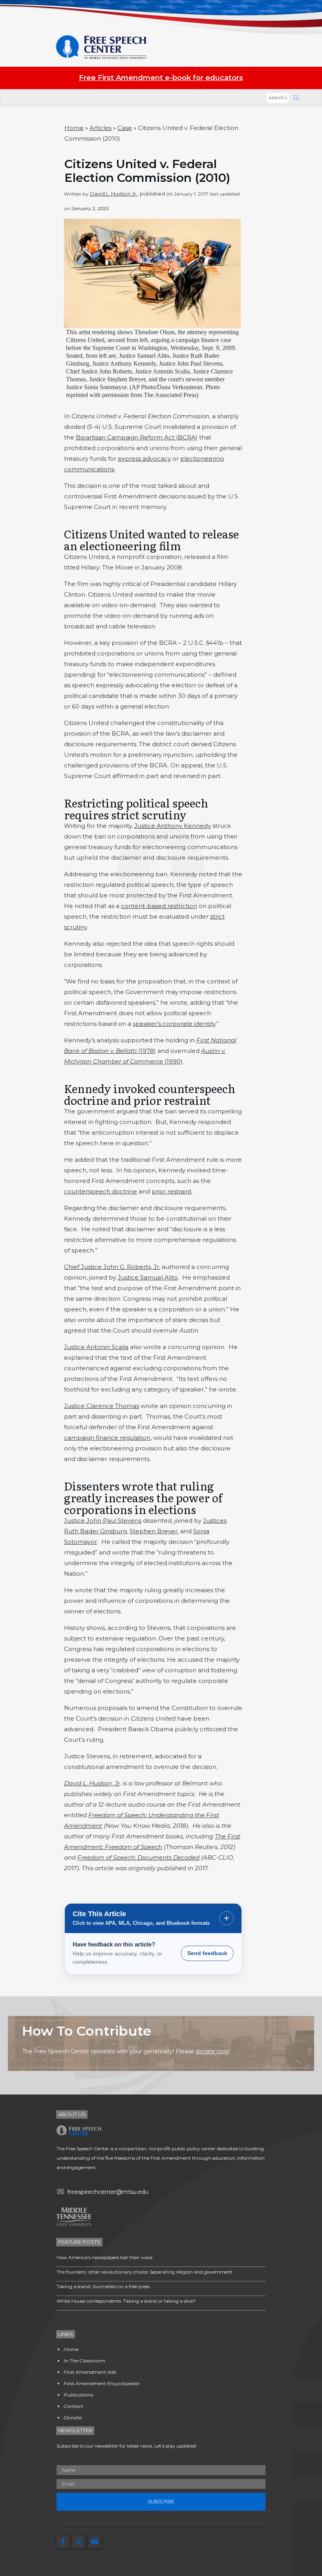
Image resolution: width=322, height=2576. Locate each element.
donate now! (213, 2051)
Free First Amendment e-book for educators (161, 78)
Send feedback (207, 1953)
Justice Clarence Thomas (102, 1406)
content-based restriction (159, 906)
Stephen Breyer (154, 1531)
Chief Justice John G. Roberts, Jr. (112, 1267)
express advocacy (144, 459)
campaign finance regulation (107, 1438)
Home (74, 128)
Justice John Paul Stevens (103, 1521)
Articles (101, 128)
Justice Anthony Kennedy (173, 826)
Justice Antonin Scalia (96, 1347)
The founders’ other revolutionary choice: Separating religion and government (145, 2272)
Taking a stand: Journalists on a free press (103, 2286)
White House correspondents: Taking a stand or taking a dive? (126, 2301)
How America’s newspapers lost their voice (104, 2257)
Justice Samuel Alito (148, 1277)
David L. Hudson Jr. (114, 194)
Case (125, 128)
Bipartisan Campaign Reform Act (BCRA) (137, 437)
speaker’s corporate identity (174, 1024)
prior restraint (172, 1191)
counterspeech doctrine (101, 1191)
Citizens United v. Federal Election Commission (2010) (147, 171)
